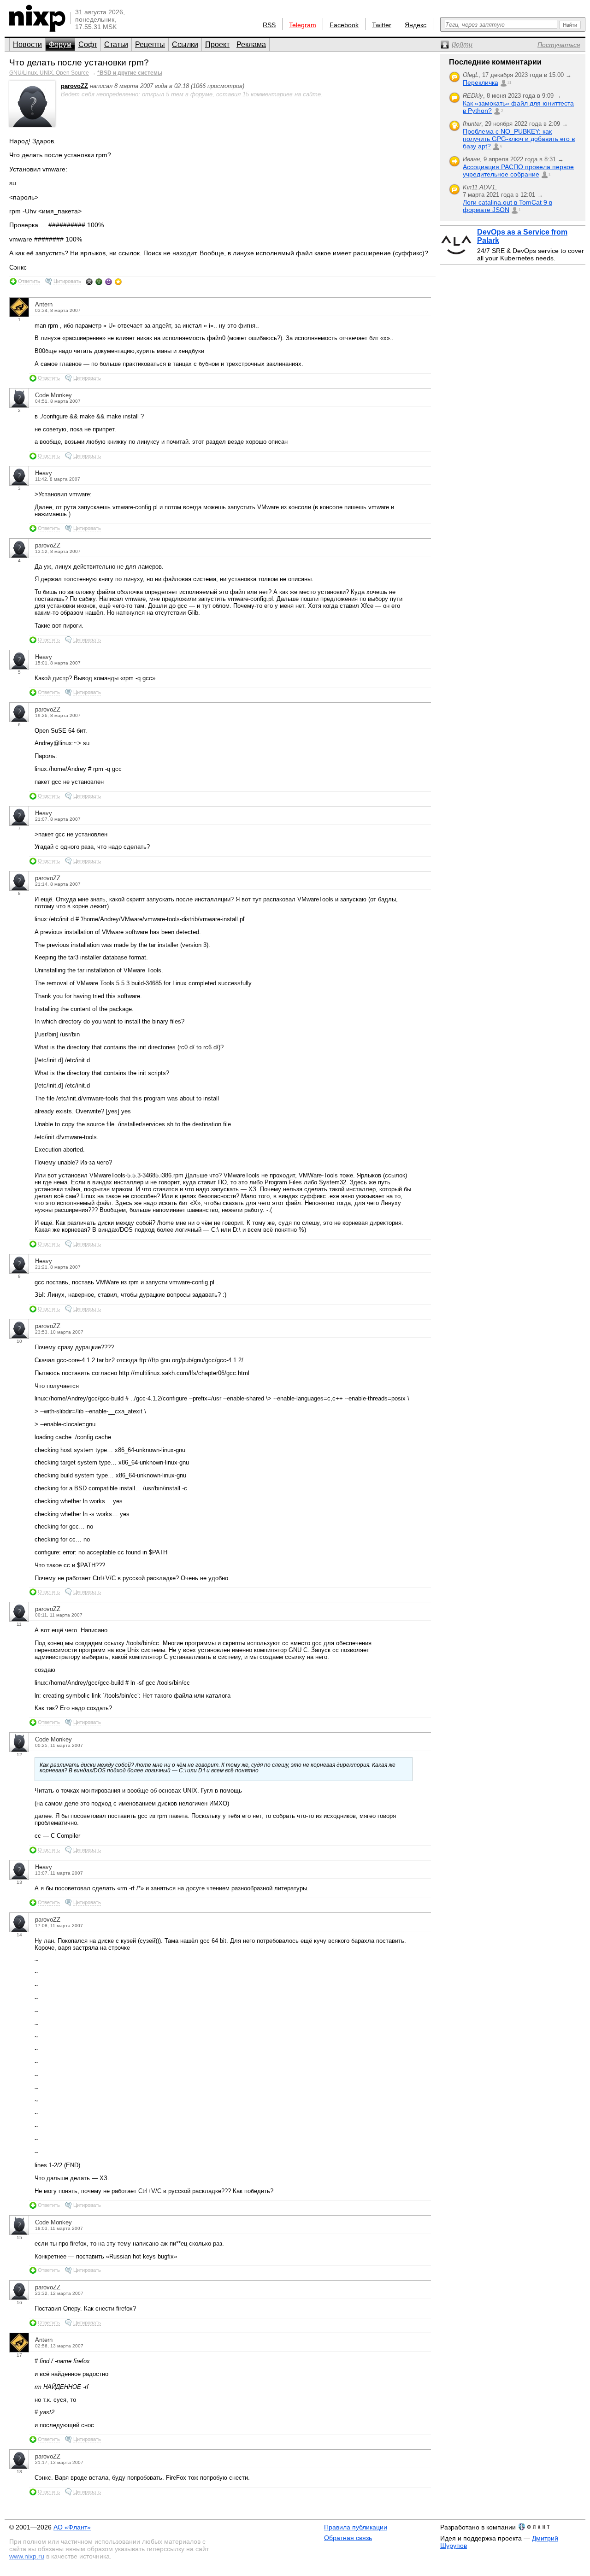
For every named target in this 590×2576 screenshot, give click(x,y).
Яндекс (416, 25)
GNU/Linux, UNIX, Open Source (49, 73)
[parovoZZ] (32, 125)
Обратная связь (348, 2538)
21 (509, 83)
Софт (88, 44)
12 (19, 1755)
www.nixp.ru (27, 2556)
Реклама (251, 44)
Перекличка (481, 82)
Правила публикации (356, 2527)
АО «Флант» (72, 2527)
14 (19, 1935)
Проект (217, 44)
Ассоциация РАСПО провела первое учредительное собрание (518, 171)
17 (19, 2355)
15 (19, 2238)
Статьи (116, 44)
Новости (27, 44)
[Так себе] (99, 282)
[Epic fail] (89, 282)
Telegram (303, 25)
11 (19, 1624)
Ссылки (185, 44)
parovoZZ (74, 86)
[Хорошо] (109, 282)
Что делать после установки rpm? (79, 62)
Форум (60, 44)
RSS (269, 25)
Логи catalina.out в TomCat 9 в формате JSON (507, 206)
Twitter (382, 25)
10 (19, 1341)
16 (19, 2303)
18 (19, 2472)
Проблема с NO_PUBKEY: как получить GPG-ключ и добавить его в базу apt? (519, 139)
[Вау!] (118, 282)
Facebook (344, 25)
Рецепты (150, 44)
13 (19, 1882)
